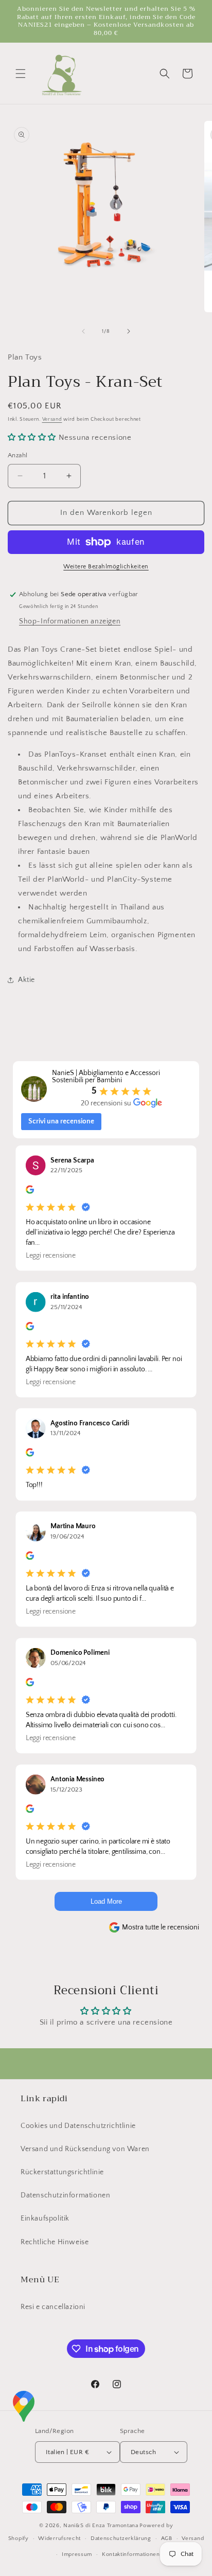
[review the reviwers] (30, 1192)
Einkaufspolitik (45, 2219)
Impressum (77, 2554)
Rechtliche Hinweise (55, 2242)
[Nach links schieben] (83, 331)
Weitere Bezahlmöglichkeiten (106, 567)
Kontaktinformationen (131, 2554)
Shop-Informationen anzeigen (70, 621)
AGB (167, 2538)
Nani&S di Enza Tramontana (101, 2526)
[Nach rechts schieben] (129, 331)
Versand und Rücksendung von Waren (85, 2149)
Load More (106, 1901)
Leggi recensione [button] (51, 1256)
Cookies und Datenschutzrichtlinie (78, 2126)
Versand (52, 419)
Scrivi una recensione (61, 1121)
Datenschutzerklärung (121, 2538)
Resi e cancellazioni (53, 2307)
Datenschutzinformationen (65, 2195)
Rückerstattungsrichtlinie (62, 2172)
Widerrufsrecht (59, 2538)
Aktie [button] (26, 980)
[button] (21, 74)
